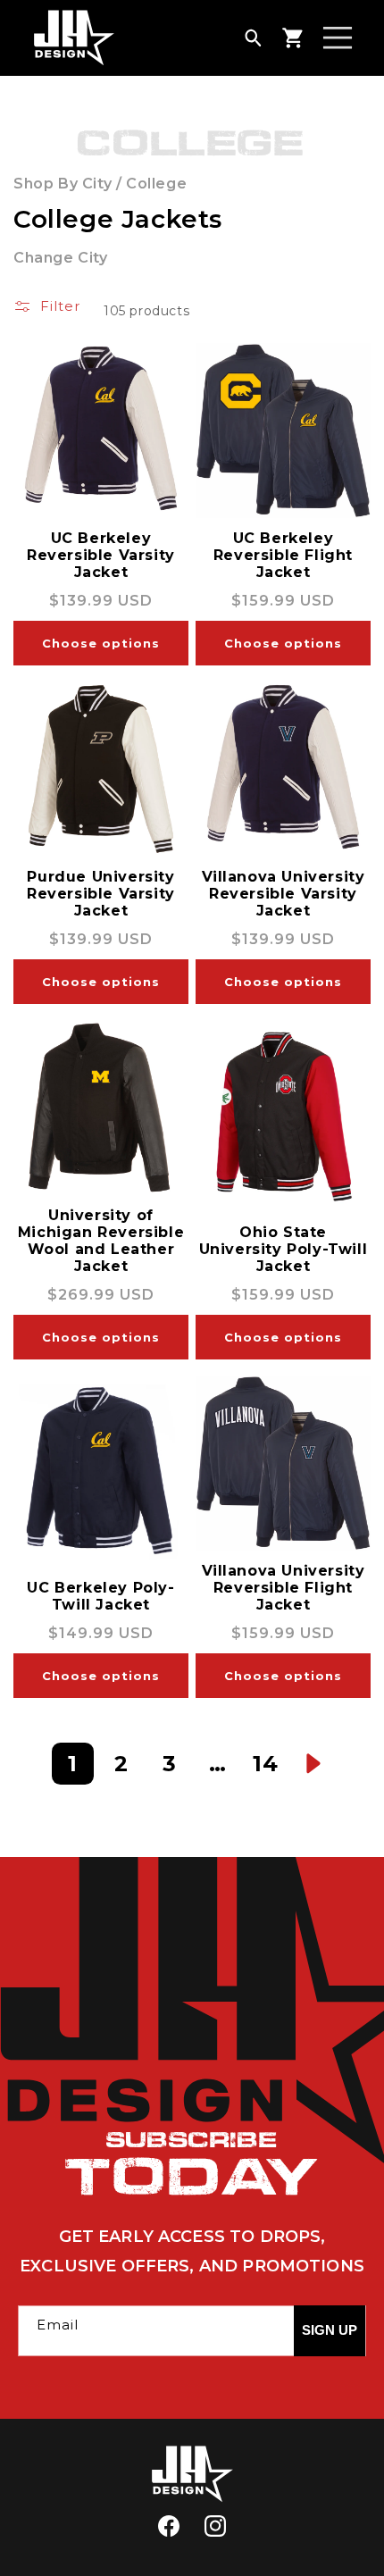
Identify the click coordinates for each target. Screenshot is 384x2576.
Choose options (101, 643)
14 (265, 1764)
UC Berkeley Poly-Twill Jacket (100, 1596)
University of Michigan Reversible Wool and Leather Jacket (101, 1241)
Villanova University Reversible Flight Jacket (284, 1588)
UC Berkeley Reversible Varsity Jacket (101, 555)
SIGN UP (330, 2330)
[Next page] (314, 1764)
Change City (61, 258)
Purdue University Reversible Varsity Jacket (101, 894)
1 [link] (73, 1764)
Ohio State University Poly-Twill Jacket (284, 1249)
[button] (253, 38)
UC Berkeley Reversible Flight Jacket (283, 555)
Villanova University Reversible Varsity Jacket (284, 894)
